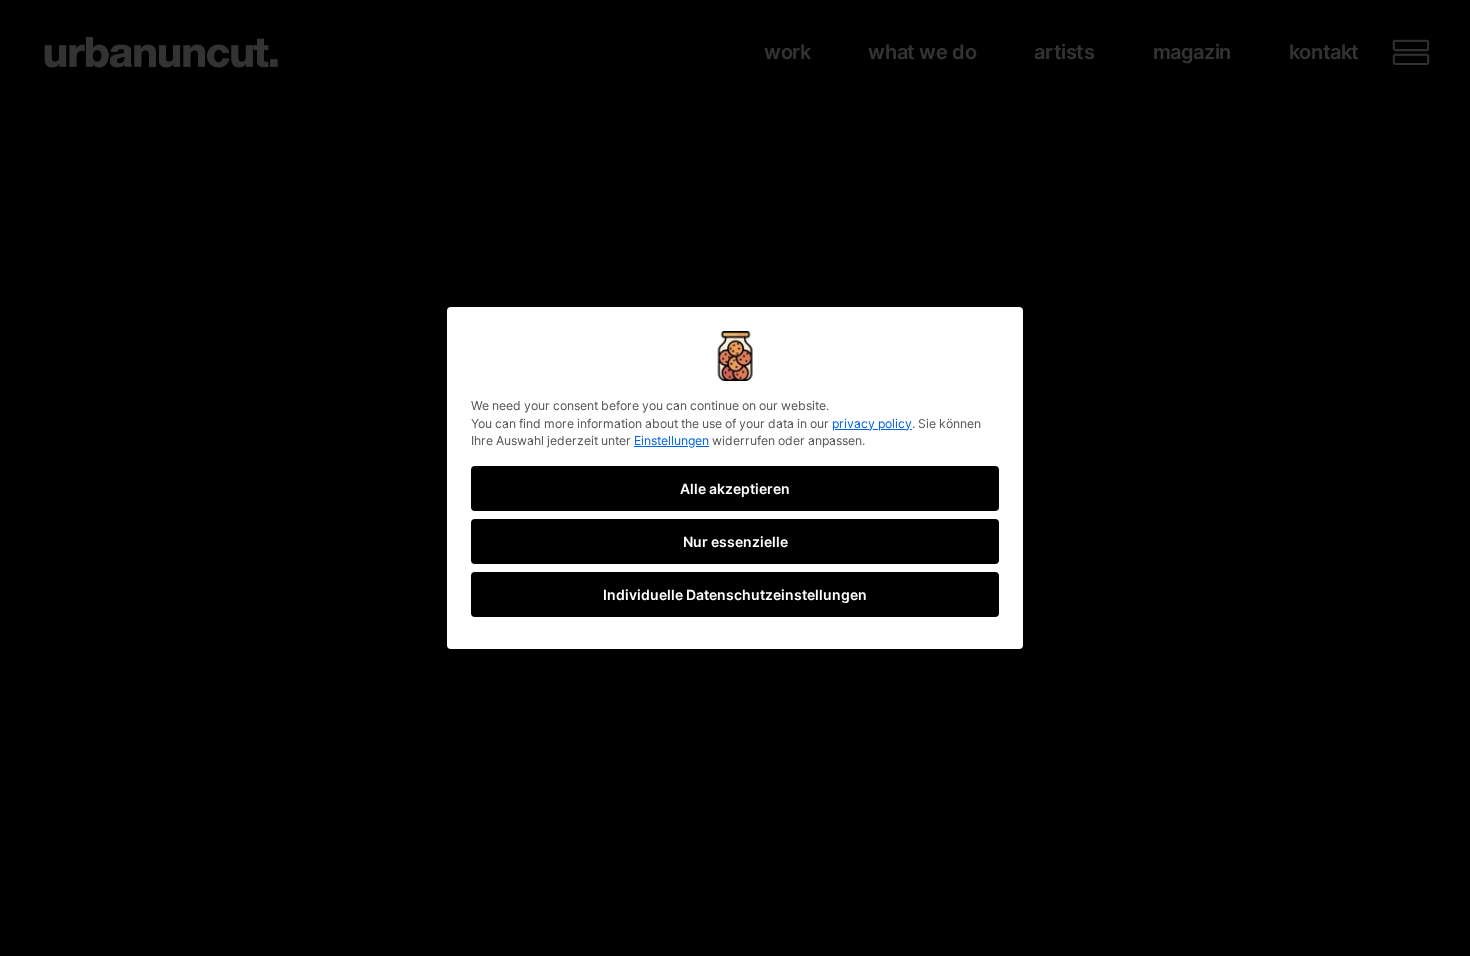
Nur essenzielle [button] (735, 541)
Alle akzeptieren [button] (735, 488)
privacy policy (872, 423)
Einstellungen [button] (671, 440)
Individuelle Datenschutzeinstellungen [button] (735, 594)
